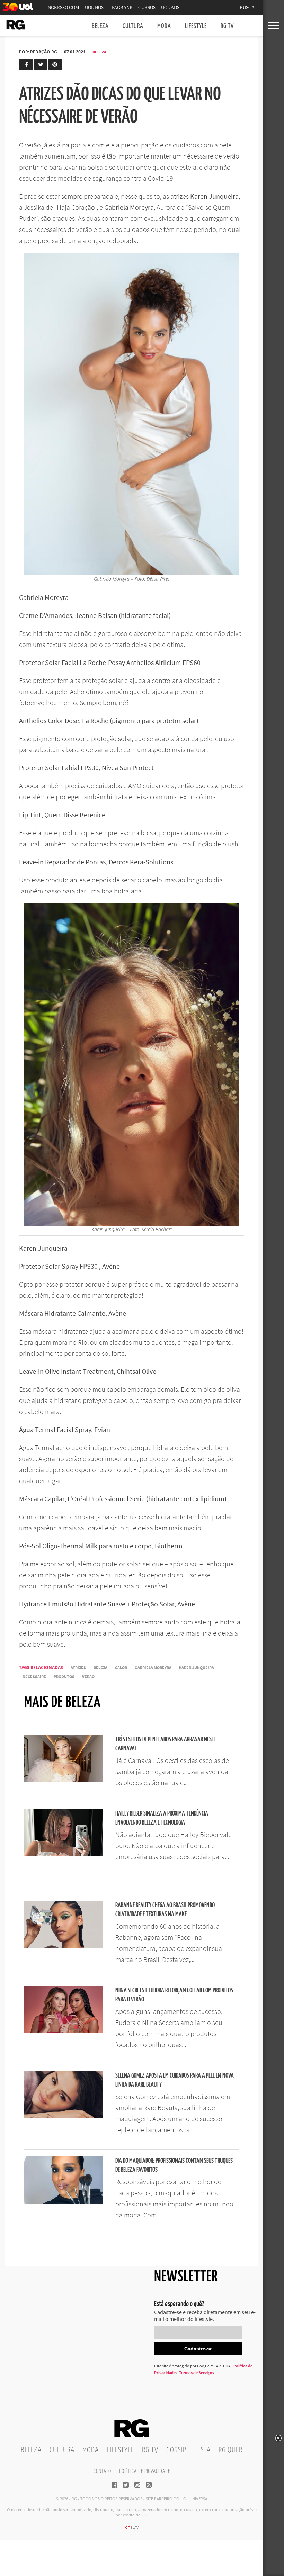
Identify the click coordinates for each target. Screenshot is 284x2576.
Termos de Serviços (197, 2373)
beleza (100, 1668)
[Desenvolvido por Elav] (132, 2530)
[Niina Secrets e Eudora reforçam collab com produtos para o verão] (63, 2031)
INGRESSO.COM (63, 7)
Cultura (133, 26)
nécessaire (34, 1677)
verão (88, 1677)
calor (121, 1668)
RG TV (227, 26)
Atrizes (78, 1668)
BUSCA (247, 7)
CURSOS (147, 7)
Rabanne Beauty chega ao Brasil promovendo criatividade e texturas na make (165, 1910)
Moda (164, 26)
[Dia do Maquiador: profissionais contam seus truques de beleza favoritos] (63, 2201)
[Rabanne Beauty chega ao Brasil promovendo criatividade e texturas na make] (63, 1946)
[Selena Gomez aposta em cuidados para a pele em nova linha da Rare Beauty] (63, 2116)
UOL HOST (96, 7)
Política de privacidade (145, 2471)
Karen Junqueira (197, 1668)
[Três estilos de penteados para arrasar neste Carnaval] (63, 1780)
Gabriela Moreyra (153, 1668)
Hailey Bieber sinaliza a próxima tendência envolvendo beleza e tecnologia (162, 1818)
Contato (102, 2471)
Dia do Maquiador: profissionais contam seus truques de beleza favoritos (174, 2165)
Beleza (100, 26)
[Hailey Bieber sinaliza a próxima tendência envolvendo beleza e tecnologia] (63, 1854)
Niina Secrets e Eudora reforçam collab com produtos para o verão (174, 1995)
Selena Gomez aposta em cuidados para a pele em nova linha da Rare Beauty (175, 2080)
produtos (64, 1677)
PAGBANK (122, 7)
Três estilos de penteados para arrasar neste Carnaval (166, 1744)
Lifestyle (196, 26)
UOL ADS (170, 7)
